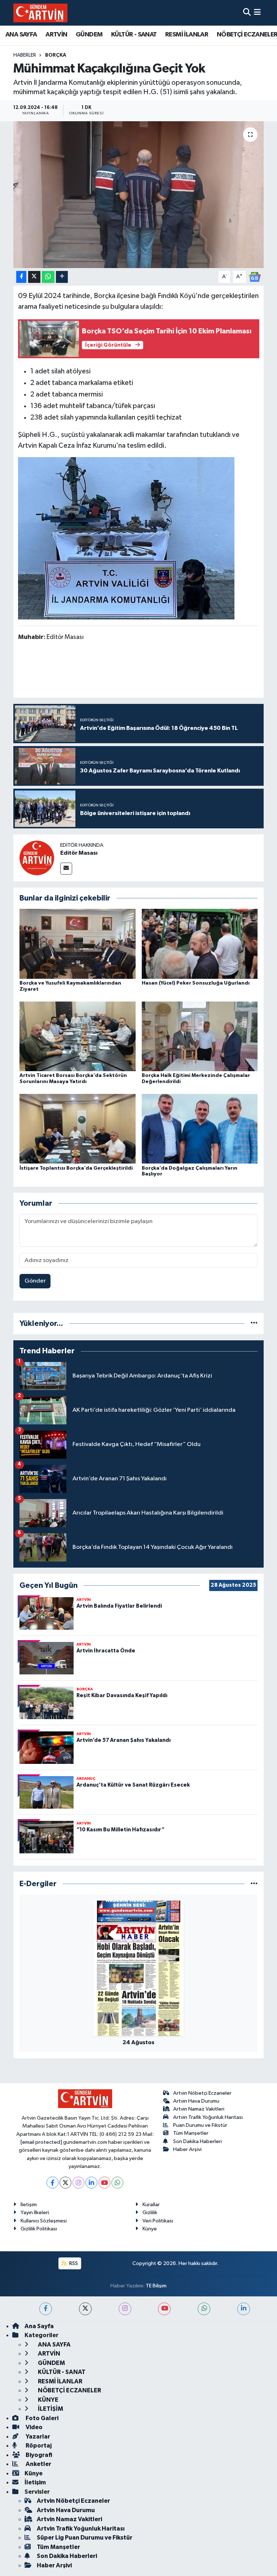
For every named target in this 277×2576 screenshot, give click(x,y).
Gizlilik (150, 2213)
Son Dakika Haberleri (197, 2141)
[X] (65, 2183)
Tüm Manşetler (191, 2133)
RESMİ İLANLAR (187, 35)
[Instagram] (78, 2183)
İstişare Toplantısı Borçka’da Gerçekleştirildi (76, 1168)
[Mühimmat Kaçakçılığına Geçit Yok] (139, 195)
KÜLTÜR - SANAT (134, 35)
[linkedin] (244, 2309)
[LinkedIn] (91, 2183)
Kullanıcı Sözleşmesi (44, 2221)
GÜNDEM (89, 35)
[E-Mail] (66, 869)
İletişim (29, 2205)
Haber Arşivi (187, 2149)
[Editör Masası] (37, 858)
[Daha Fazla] (62, 277)
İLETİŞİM (50, 2409)
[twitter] (85, 2309)
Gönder (35, 1281)
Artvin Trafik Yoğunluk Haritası (208, 2117)
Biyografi (38, 2455)
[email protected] (41, 2142)
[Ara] (247, 13)
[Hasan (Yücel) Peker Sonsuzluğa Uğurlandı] (200, 944)
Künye (150, 2229)
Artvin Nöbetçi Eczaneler (202, 2093)
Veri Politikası (158, 2221)
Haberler (25, 55)
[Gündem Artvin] (40, 13)
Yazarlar (37, 2437)
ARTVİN (56, 35)
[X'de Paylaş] (34, 277)
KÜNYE (48, 2400)
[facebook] (46, 2309)
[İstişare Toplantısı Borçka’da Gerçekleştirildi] (78, 1129)
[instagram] (125, 2309)
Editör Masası (79, 853)
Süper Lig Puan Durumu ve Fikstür (85, 2538)
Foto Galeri (41, 2418)
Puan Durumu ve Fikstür (200, 2125)
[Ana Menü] (257, 13)
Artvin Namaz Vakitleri (199, 2109)
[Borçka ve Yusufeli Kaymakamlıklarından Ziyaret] (78, 944)
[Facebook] (52, 2183)
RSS (73, 2263)
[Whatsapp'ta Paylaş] (48, 277)
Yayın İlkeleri (35, 2213)
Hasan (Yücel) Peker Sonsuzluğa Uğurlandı (196, 983)
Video (34, 2427)
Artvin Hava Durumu (196, 2101)
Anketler (38, 2464)
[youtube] (164, 2309)
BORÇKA (56, 55)
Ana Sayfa (39, 2326)
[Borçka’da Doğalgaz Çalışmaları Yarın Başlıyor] (200, 1129)
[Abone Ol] (255, 277)
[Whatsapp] (117, 2183)
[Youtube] (104, 2183)
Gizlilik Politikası (39, 2229)
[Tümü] (254, 1324)
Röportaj (38, 2446)
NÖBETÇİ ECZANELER (69, 2390)
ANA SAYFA (21, 35)
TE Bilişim (156, 2286)
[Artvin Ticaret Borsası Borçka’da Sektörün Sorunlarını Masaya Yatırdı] (78, 1036)
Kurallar (151, 2205)
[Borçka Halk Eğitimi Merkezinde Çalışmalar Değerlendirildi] (200, 1036)
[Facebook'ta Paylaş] (21, 277)
